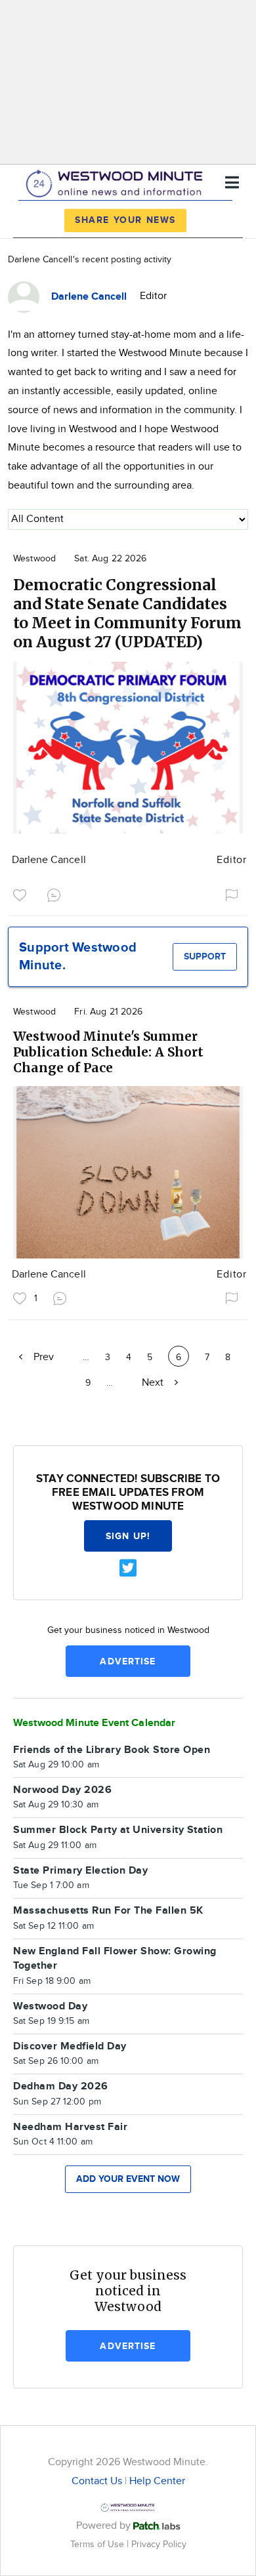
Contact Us (97, 2481)
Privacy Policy (159, 2544)
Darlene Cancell (49, 860)
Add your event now (128, 2179)
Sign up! (128, 1536)
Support (205, 956)
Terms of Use (98, 2544)
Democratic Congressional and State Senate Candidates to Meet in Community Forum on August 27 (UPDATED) (127, 613)
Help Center (157, 2481)
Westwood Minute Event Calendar (95, 1723)
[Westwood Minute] (117, 181)
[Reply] (56, 893)
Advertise (128, 1661)
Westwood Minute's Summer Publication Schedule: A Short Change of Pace (108, 1052)
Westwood (34, 559)
